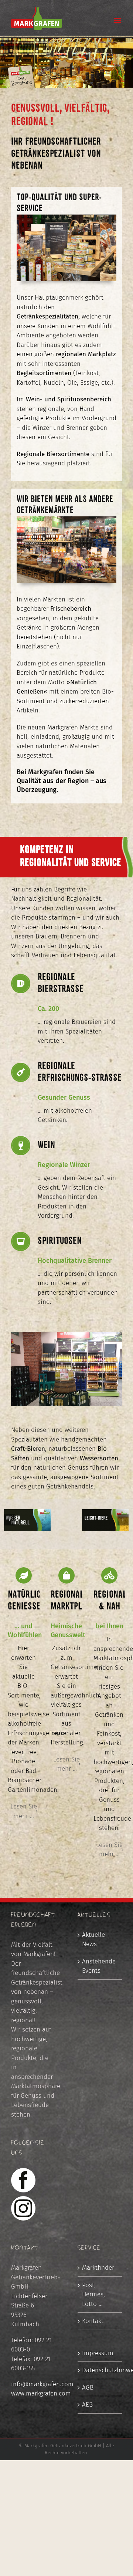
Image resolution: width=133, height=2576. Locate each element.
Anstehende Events (99, 1966)
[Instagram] (23, 2208)
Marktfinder (98, 2268)
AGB (88, 2388)
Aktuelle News (93, 1940)
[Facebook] (23, 2180)
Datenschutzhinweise (100, 2370)
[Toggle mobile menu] (118, 21)
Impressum (98, 2353)
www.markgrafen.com (41, 2393)
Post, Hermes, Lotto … (93, 2295)
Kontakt (93, 2321)
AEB (87, 2405)
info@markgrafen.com (42, 2384)
